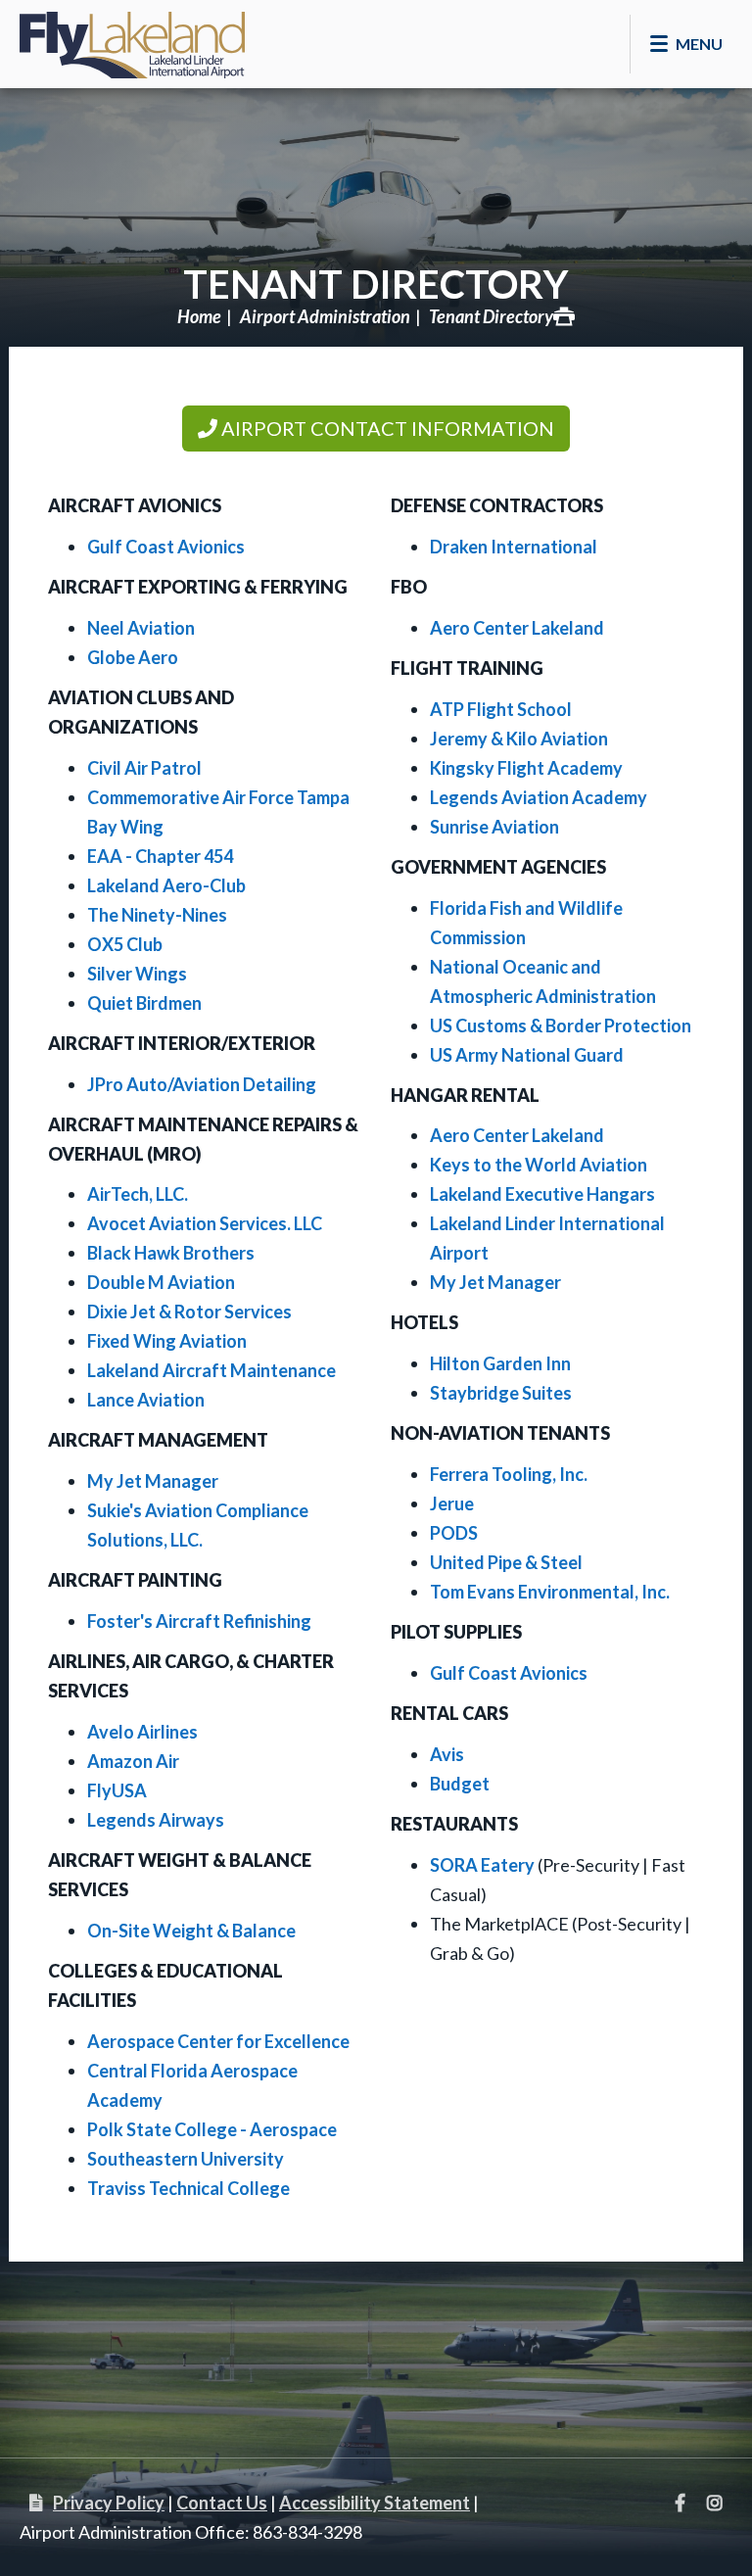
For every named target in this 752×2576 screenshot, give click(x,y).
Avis (447, 1754)
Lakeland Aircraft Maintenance (211, 1370)
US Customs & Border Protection (561, 1026)
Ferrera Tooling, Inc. (509, 1474)
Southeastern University (186, 2159)
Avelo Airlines (142, 1732)
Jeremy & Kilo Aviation (519, 739)
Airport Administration (325, 316)
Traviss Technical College (188, 2188)
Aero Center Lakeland (517, 628)
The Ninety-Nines (157, 915)
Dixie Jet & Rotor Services (189, 1312)
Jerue (452, 1503)
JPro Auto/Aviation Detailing (202, 1084)
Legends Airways (156, 1820)
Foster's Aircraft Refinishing (199, 1621)
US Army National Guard (527, 1055)
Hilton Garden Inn (500, 1363)
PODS (454, 1533)
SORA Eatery (482, 1865)
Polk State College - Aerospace (212, 2129)
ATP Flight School (501, 709)
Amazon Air (133, 1761)
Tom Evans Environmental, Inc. (550, 1592)
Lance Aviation (146, 1400)
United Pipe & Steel (506, 1562)
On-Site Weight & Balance (191, 1931)
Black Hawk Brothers (171, 1253)
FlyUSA (117, 1790)
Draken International (514, 547)
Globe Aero (133, 657)
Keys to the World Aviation (539, 1165)
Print (564, 316)
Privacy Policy (109, 2503)
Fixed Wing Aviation (167, 1341)
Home (199, 316)
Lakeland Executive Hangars (542, 1194)
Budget (460, 1784)
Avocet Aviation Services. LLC (205, 1223)
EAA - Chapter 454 (160, 856)
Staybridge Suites (501, 1393)
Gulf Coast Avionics (166, 547)
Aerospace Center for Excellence (218, 2041)
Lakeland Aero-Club (166, 885)
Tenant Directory (376, 284)
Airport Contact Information (386, 428)
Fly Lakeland (132, 39)
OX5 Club (125, 944)
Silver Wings (137, 974)
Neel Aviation (141, 628)
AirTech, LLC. (138, 1194)
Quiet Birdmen (144, 1003)
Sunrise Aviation (494, 827)
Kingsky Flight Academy (526, 768)
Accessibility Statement (375, 2503)
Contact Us (222, 2503)
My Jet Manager (153, 1481)
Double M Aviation (161, 1282)
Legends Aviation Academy (539, 797)
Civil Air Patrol (144, 768)
